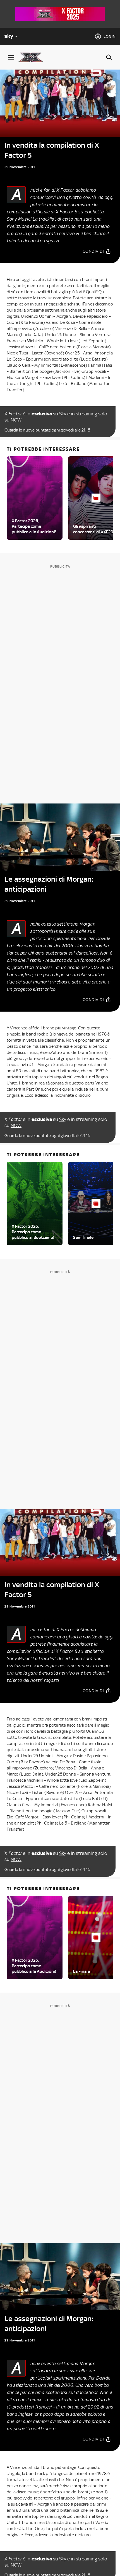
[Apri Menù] (11, 57)
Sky (63, 414)
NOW (16, 420)
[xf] (33, 57)
